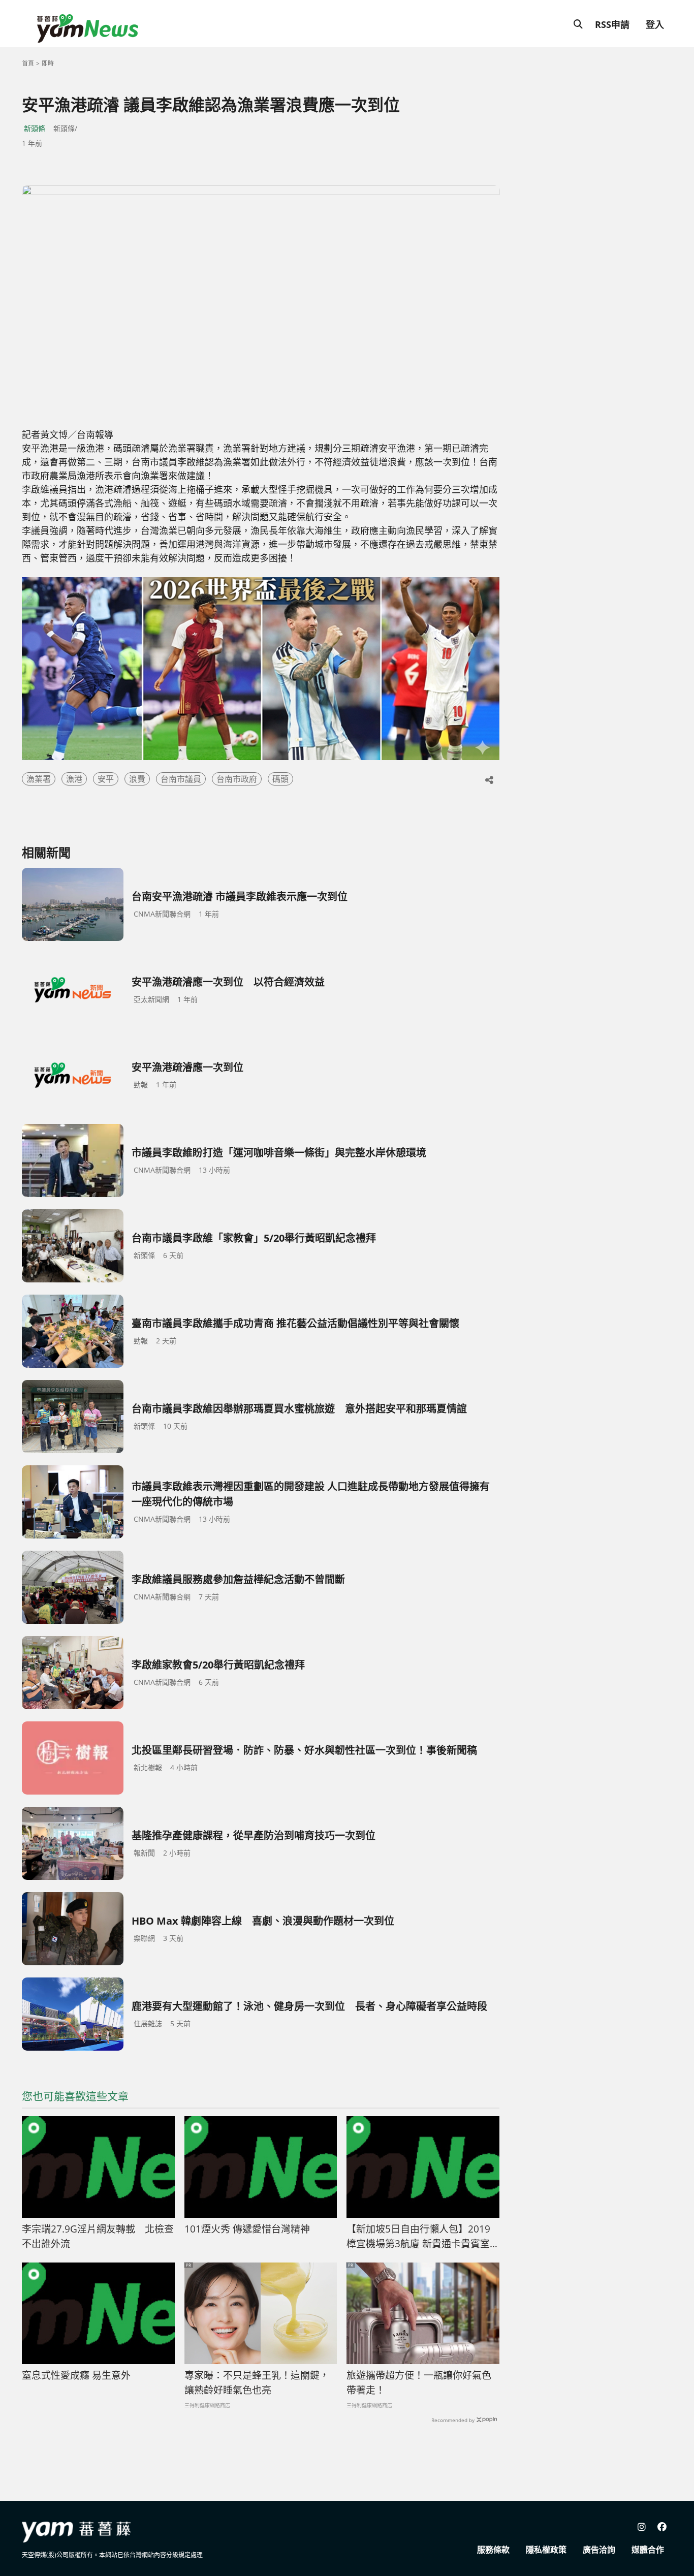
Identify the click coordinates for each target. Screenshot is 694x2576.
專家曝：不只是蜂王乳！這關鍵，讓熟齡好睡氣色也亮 (257, 2383)
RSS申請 (612, 24)
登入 (655, 24)
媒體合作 (648, 2550)
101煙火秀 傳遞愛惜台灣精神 (247, 2229)
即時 (48, 63)
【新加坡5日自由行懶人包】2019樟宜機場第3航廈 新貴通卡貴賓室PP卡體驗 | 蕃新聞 (418, 2237)
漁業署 (39, 779)
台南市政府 (237, 779)
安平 (106, 779)
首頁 (28, 63)
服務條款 (493, 2550)
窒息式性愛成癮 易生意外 (76, 2375)
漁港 (74, 779)
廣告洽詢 (599, 2550)
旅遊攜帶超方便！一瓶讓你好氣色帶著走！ (419, 2383)
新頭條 (35, 128)
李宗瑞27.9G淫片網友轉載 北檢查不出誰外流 (98, 2236)
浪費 (137, 779)
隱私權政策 (546, 2550)
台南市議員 (181, 779)
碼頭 (280, 779)
